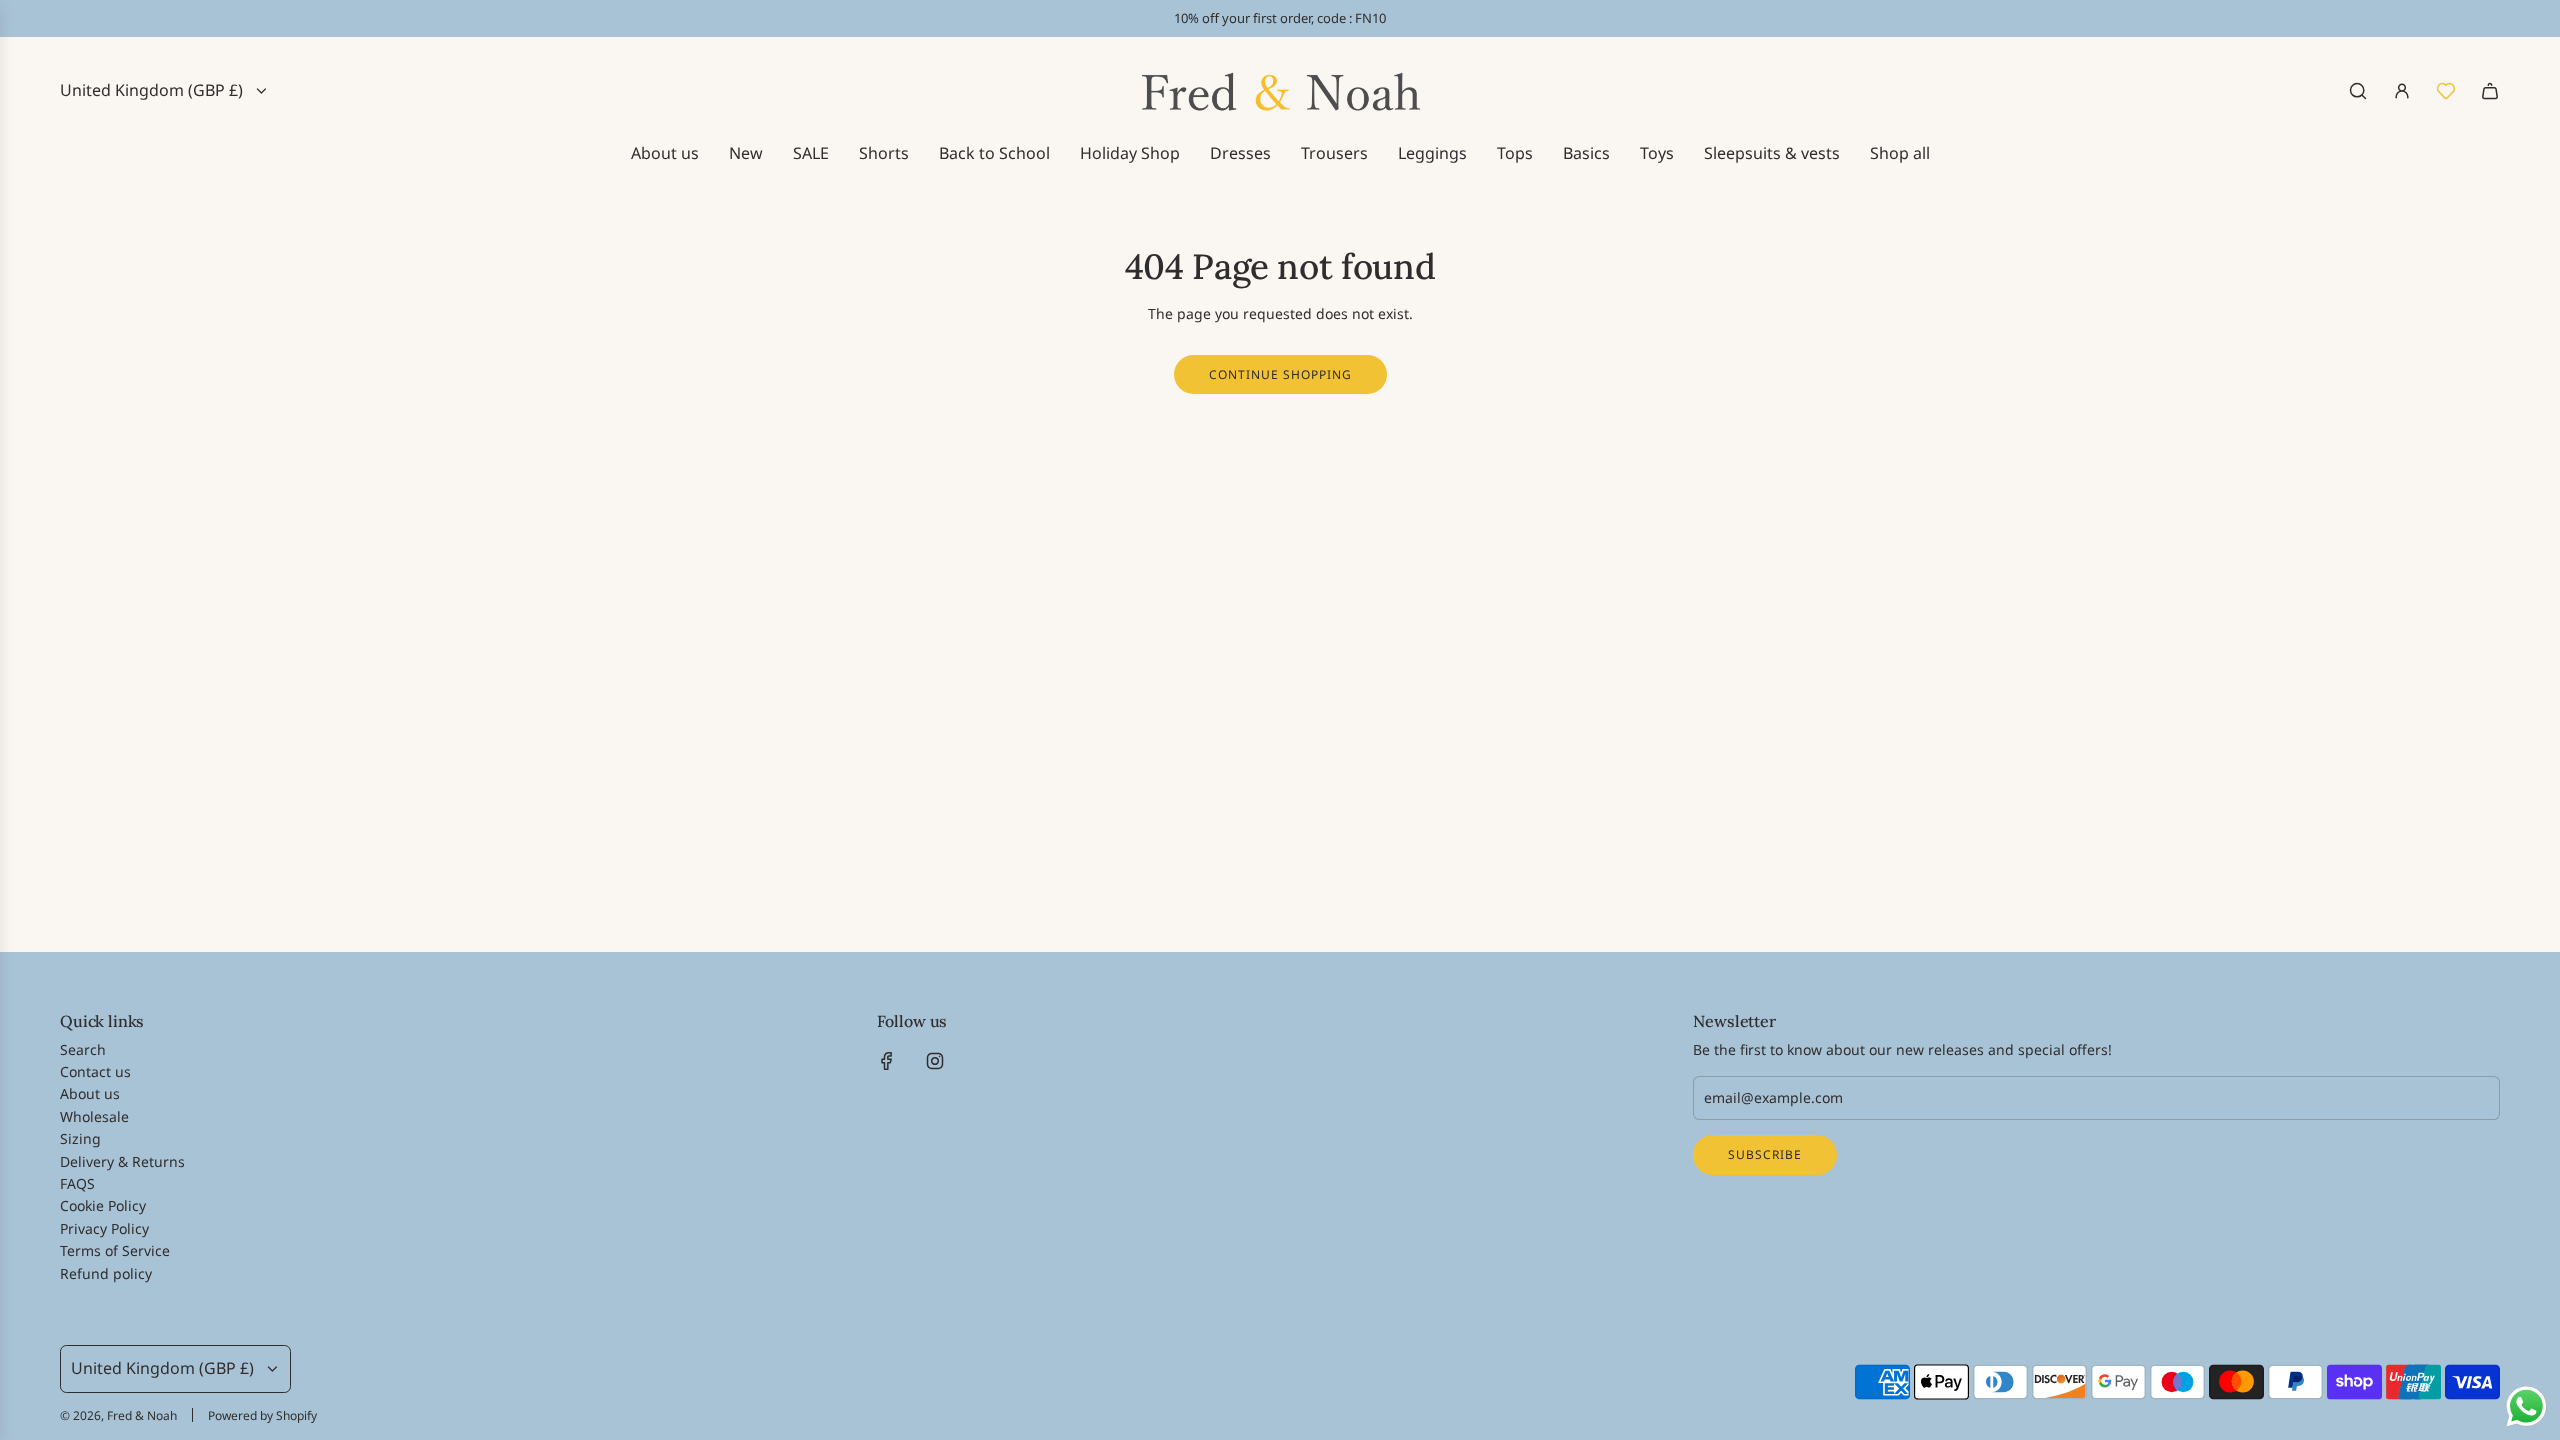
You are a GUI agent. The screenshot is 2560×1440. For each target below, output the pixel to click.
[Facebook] (887, 1061)
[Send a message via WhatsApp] (2526, 1406)
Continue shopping (1280, 374)
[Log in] (2402, 91)
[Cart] (2490, 91)
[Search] (2358, 91)
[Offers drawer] (2446, 91)
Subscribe (1765, 1154)
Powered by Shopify (262, 1415)
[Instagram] (935, 1061)
